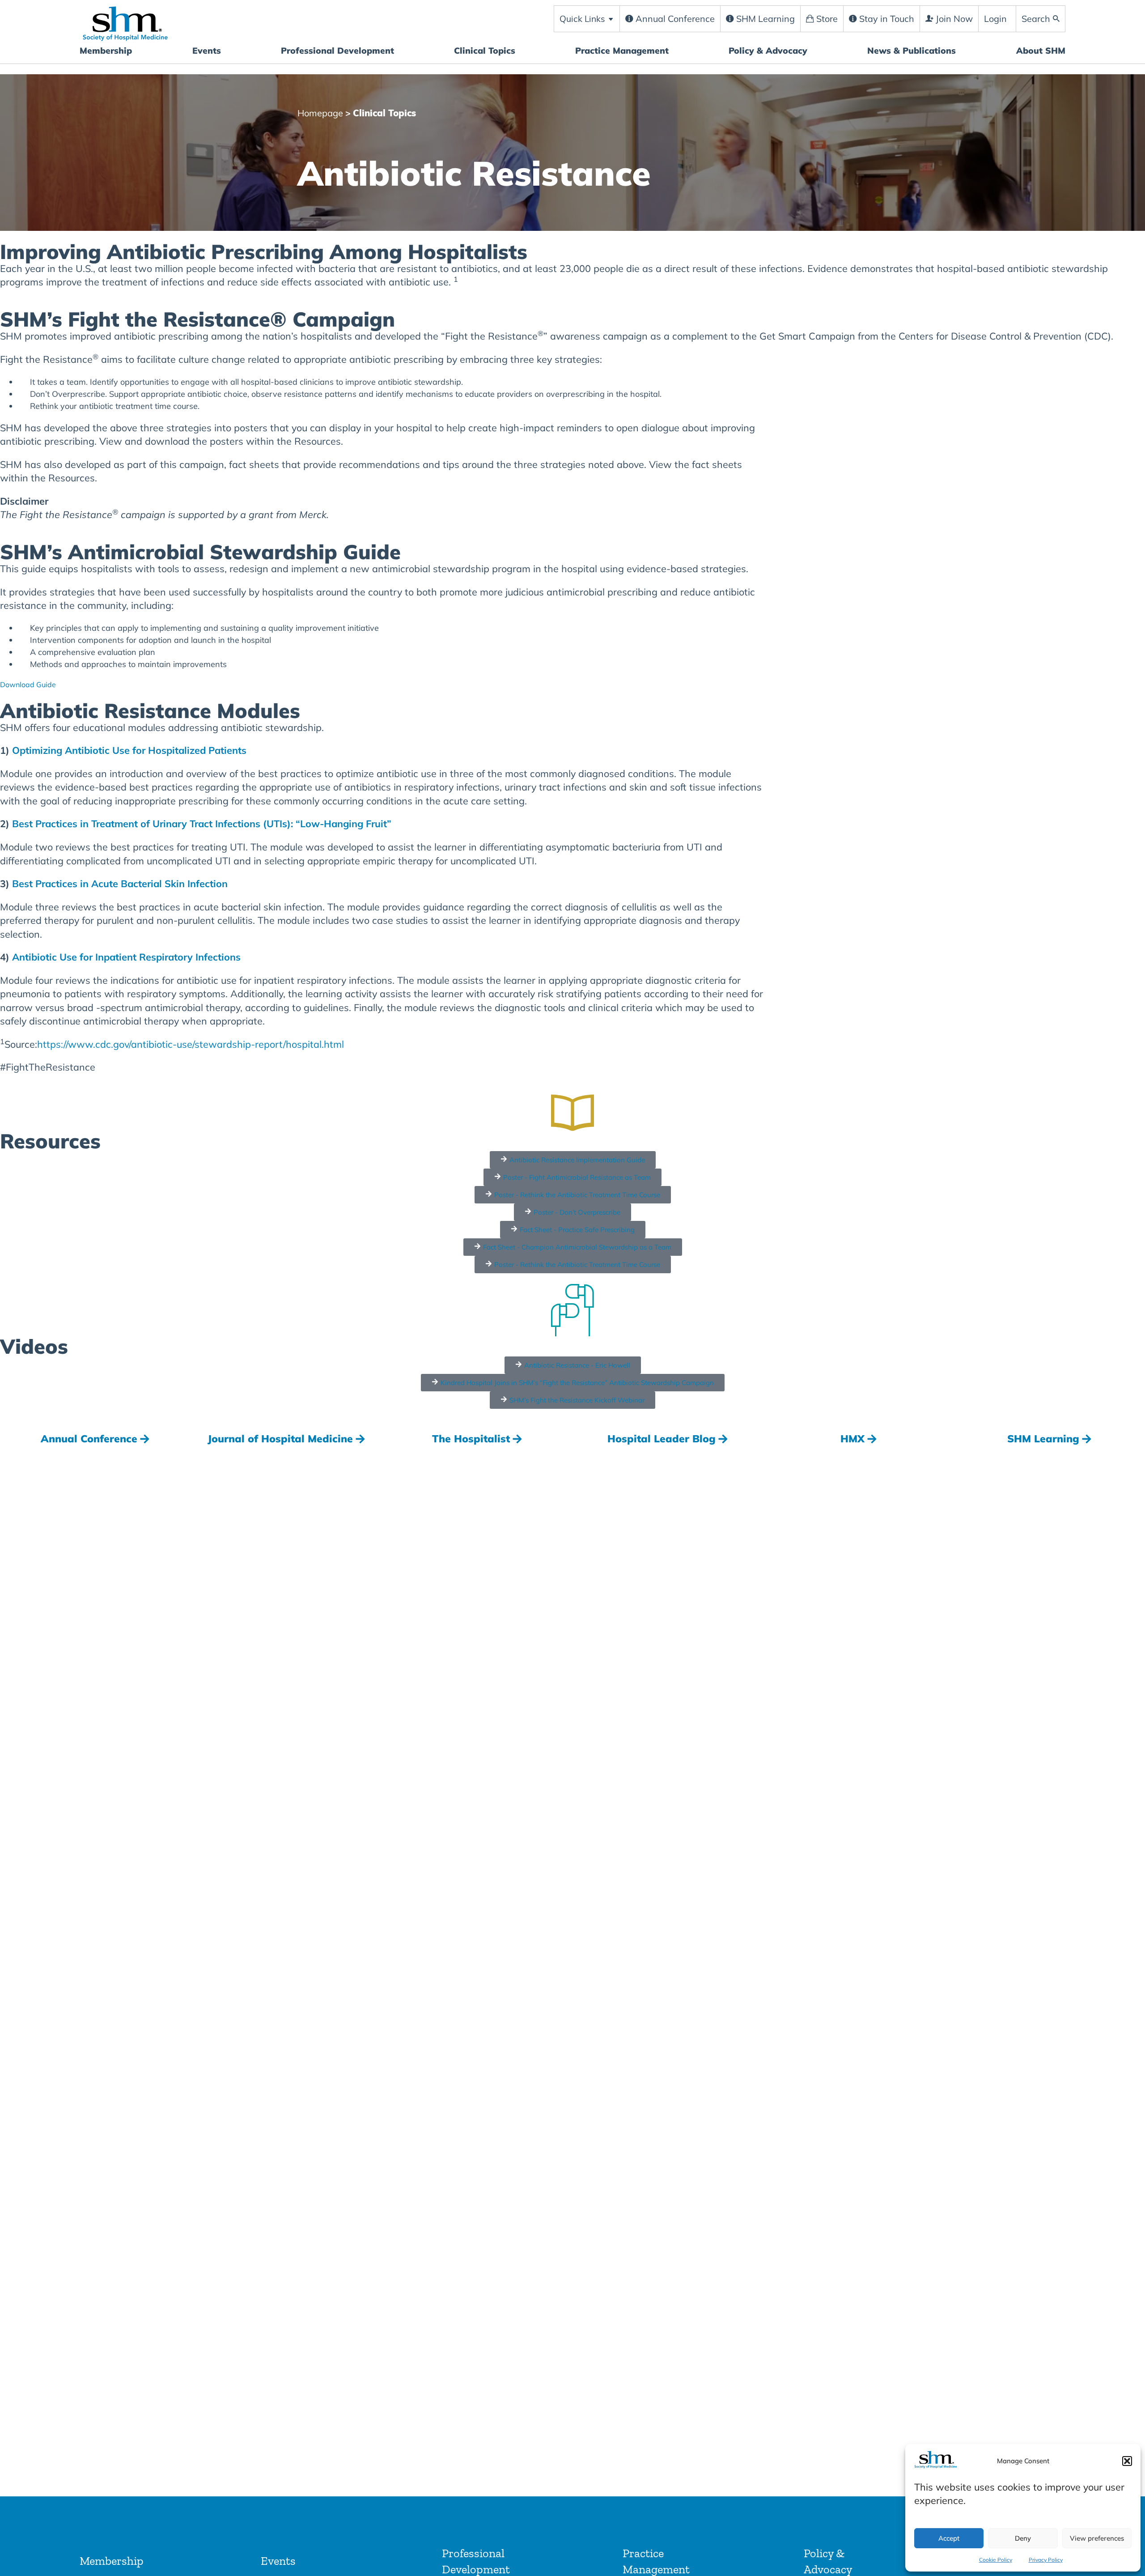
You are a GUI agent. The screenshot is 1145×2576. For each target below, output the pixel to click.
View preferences (1097, 2538)
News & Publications (912, 51)
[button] (1127, 2461)
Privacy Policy (1046, 2560)
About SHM (1041, 51)
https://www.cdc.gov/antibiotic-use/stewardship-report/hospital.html (191, 1044)
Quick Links (583, 19)
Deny (1023, 2538)
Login (995, 19)
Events (207, 51)
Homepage (320, 113)
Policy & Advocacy (768, 51)
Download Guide (28, 684)
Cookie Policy (996, 2560)
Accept (949, 2538)
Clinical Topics (485, 51)
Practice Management (622, 51)
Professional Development (337, 51)
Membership (106, 51)
